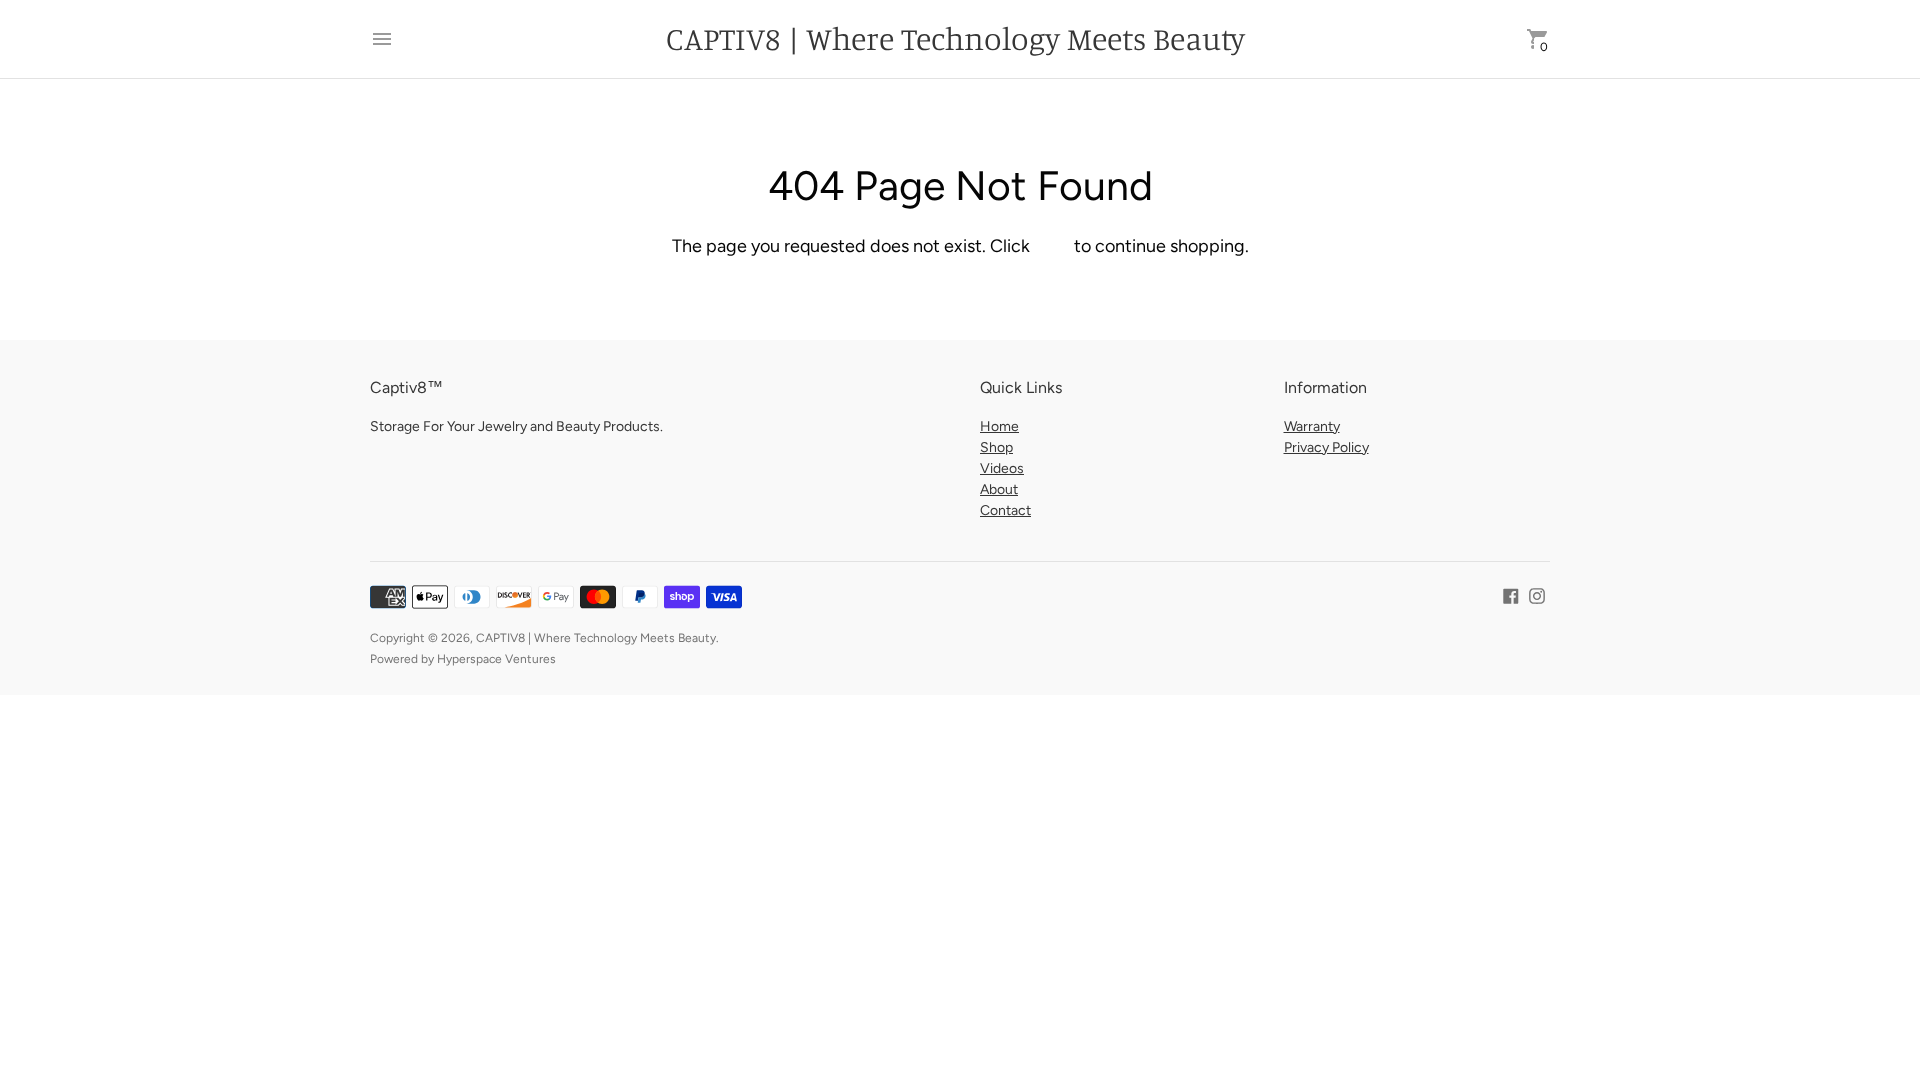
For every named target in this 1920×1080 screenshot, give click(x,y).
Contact (1005, 510)
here (1052, 246)
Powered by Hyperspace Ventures (463, 659)
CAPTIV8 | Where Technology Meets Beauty (596, 638)
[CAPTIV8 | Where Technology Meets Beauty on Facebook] (1511, 594)
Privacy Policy (1326, 447)
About (999, 489)
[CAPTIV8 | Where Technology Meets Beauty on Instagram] (1537, 594)
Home (999, 426)
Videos (1002, 468)
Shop (996, 447)
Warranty (1312, 426)
